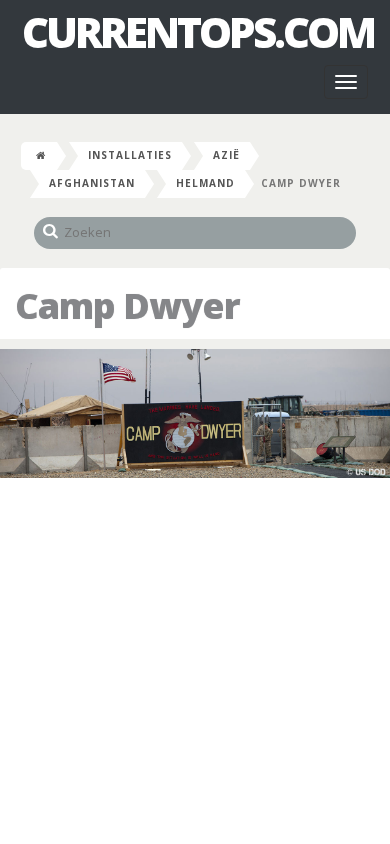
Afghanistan (92, 183)
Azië (226, 155)
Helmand (205, 183)
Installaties (130, 155)
